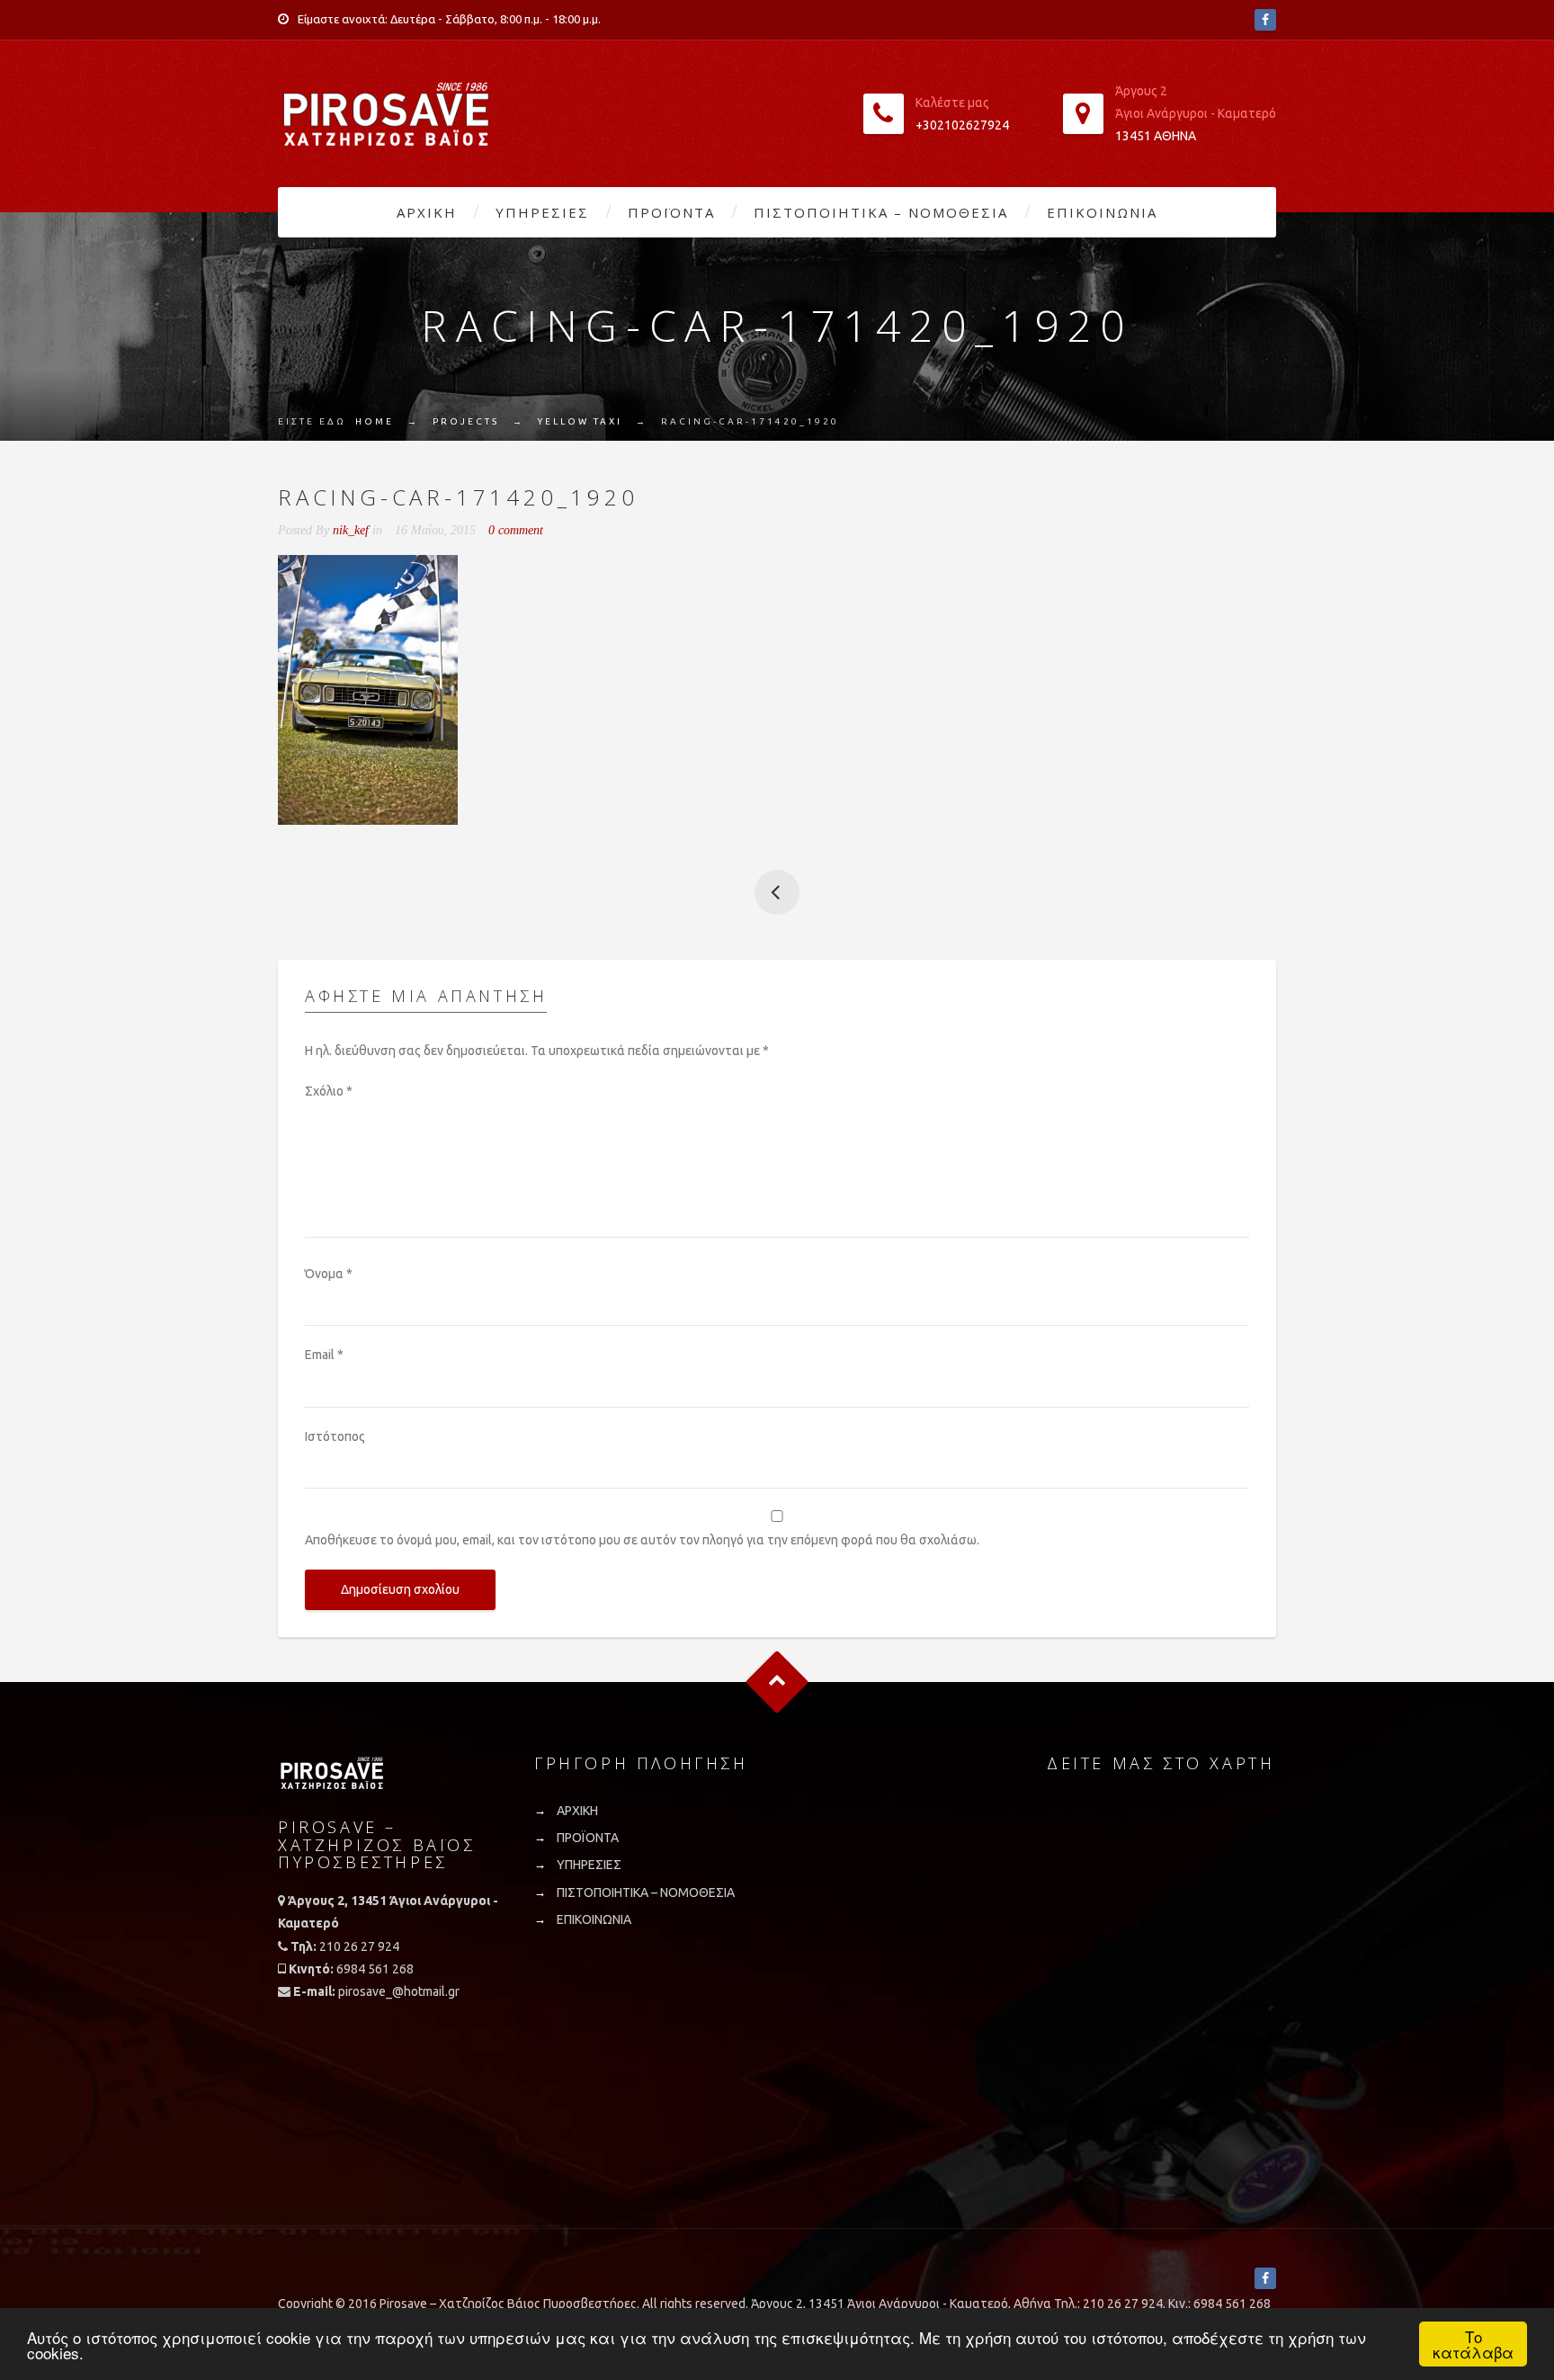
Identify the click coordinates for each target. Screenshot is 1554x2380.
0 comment (516, 530)
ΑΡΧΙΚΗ (427, 212)
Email (324, 1355)
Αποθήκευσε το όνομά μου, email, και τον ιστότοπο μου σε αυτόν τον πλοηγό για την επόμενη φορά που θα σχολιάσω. (642, 1540)
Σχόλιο (329, 1091)
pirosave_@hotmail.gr (399, 1991)
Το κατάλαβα (1473, 2344)
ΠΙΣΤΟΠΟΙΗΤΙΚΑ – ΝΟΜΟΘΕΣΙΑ (881, 212)
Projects (466, 421)
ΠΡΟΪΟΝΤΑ (671, 212)
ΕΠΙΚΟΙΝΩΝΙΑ (1102, 212)
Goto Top (777, 1682)
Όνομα (329, 1274)
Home (375, 421)
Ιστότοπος (335, 1436)
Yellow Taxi (580, 421)
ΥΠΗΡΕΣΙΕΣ (542, 212)
